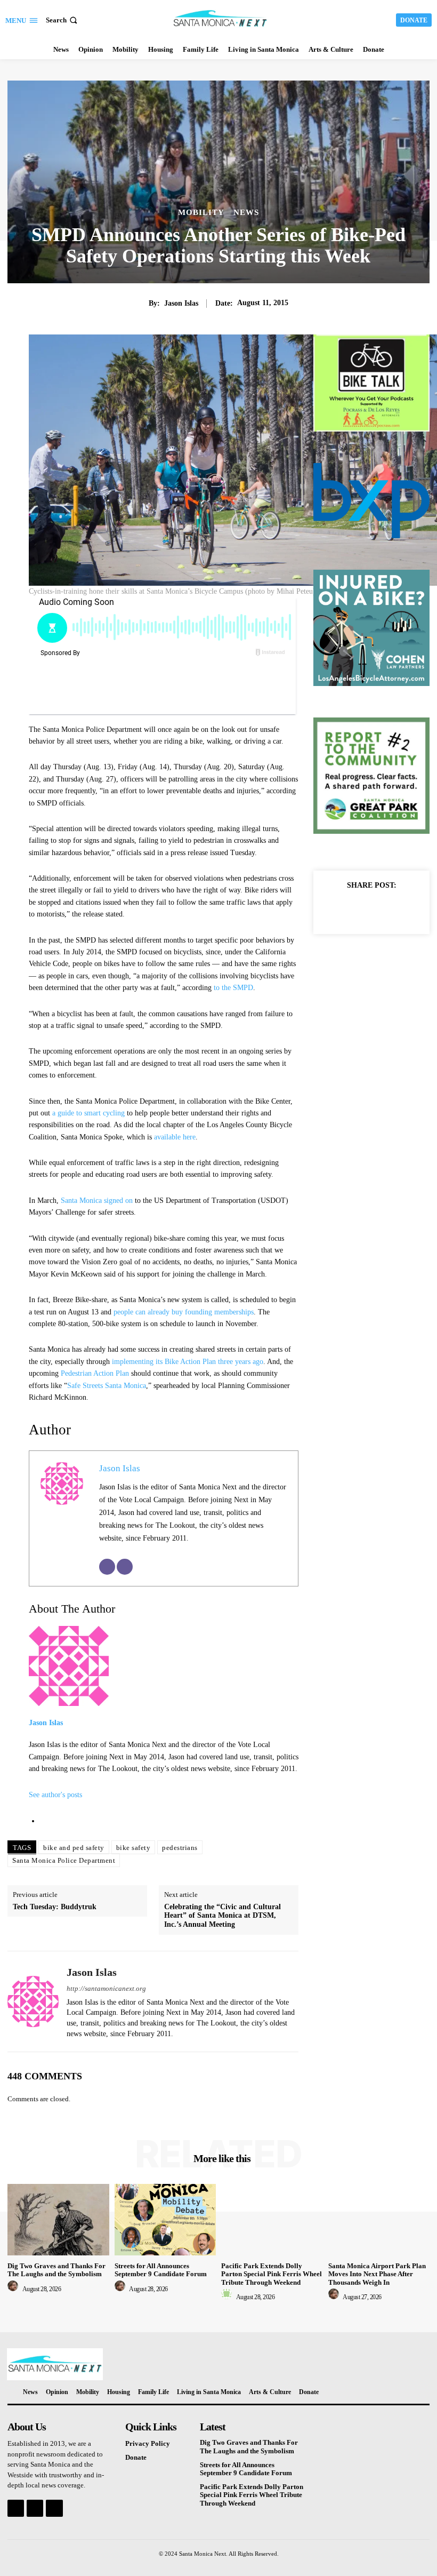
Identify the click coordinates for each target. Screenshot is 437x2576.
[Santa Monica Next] (220, 19)
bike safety (133, 1848)
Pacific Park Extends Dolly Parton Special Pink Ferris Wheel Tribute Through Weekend (272, 2274)
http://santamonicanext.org (106, 1988)
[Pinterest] (384, 909)
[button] (63, 20)
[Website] (125, 1567)
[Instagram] (35, 2508)
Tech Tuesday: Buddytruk (55, 1907)
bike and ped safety (74, 1848)
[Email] (107, 1567)
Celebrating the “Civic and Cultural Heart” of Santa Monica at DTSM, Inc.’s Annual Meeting (222, 1916)
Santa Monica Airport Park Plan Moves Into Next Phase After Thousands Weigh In (377, 2274)
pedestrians (180, 1848)
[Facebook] (335, 909)
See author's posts (55, 1795)
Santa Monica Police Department (64, 1860)
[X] (359, 909)
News (246, 213)
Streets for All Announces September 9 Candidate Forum (161, 2270)
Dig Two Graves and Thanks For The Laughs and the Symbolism (56, 2270)
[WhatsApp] (408, 909)
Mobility (201, 213)
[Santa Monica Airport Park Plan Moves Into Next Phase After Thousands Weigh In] (379, 2219)
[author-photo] (14, 2289)
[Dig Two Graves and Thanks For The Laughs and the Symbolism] (58, 2219)
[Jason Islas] (33, 2001)
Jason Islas (181, 303)
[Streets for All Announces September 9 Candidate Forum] (165, 2219)
